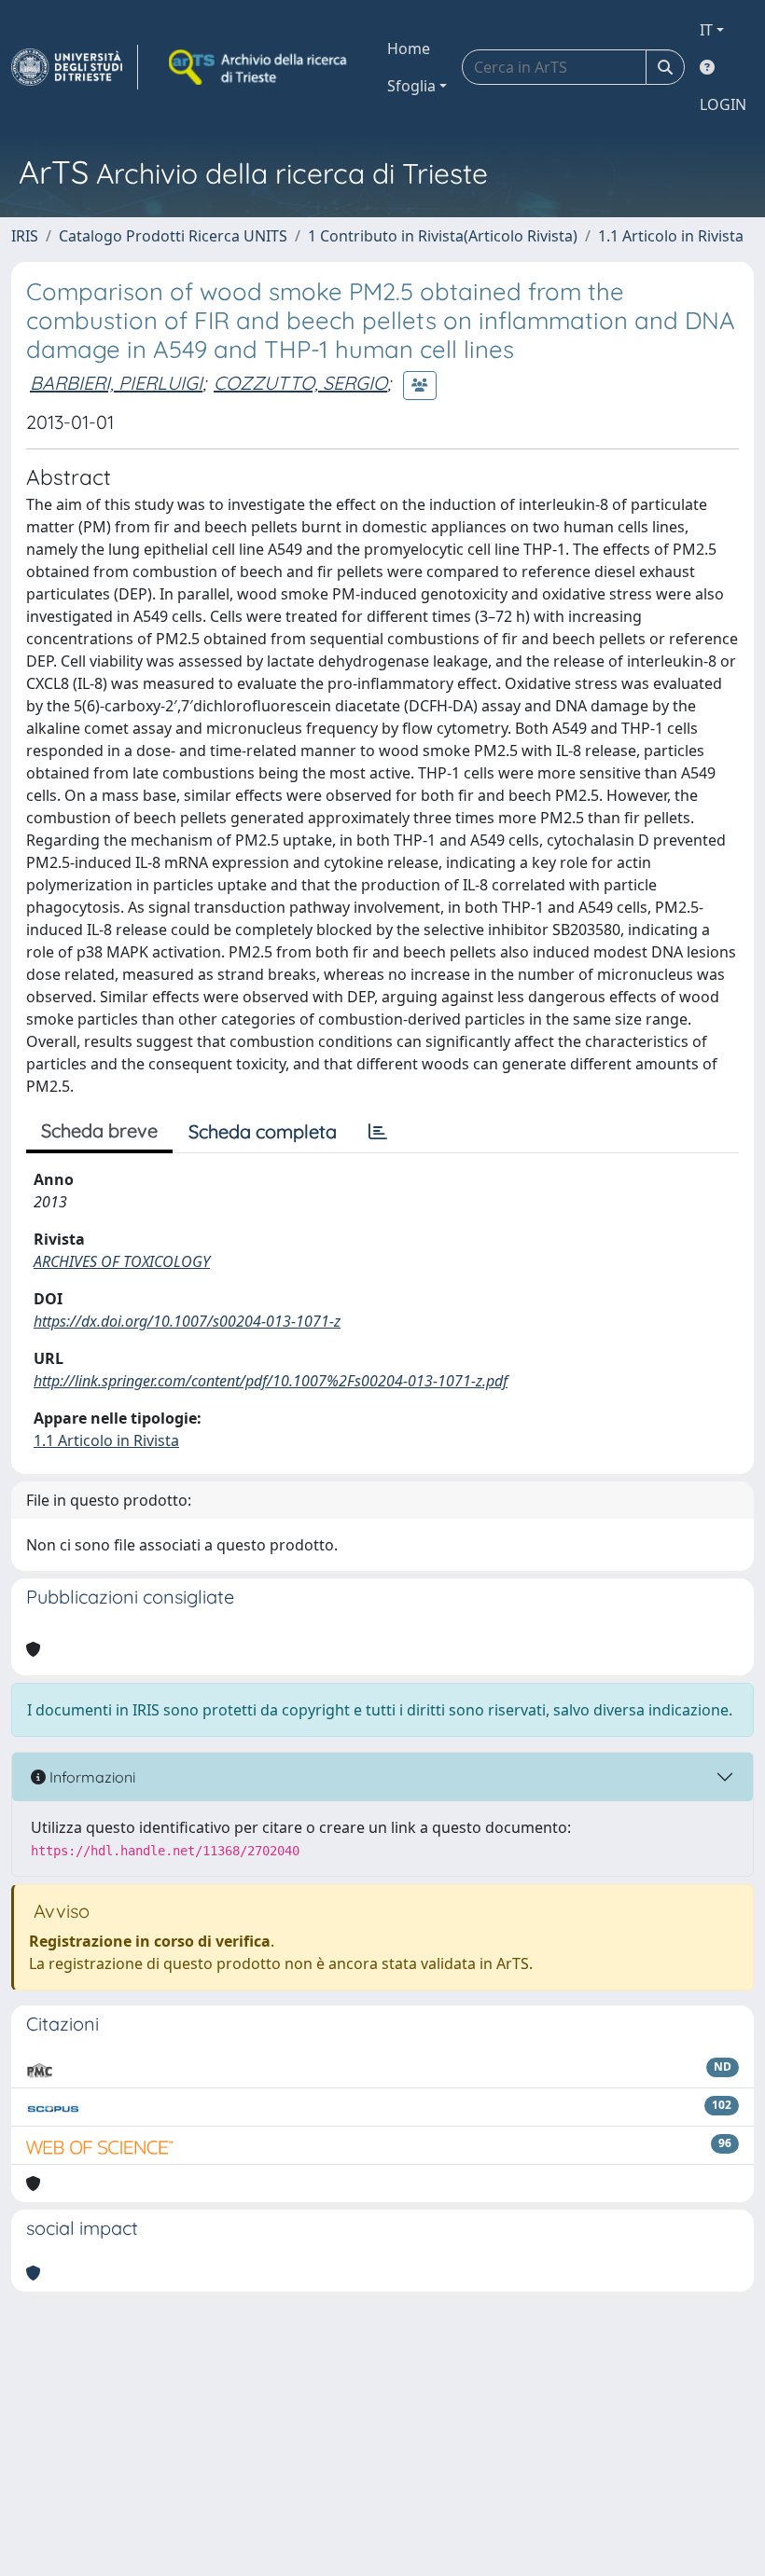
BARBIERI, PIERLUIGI (116, 383)
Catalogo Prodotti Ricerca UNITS (173, 236)
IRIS (25, 236)
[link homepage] (75, 67)
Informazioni (90, 1777)
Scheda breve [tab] (99, 1130)
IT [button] (706, 30)
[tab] (378, 1132)
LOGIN (723, 104)
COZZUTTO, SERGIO (300, 383)
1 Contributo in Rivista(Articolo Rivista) (443, 236)
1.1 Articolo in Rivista (671, 236)
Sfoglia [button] (411, 86)
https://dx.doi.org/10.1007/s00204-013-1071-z (187, 1321)
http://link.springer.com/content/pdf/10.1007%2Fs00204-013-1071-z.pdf (271, 1381)
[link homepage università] (259, 67)
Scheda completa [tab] (263, 1131)
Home (409, 48)
